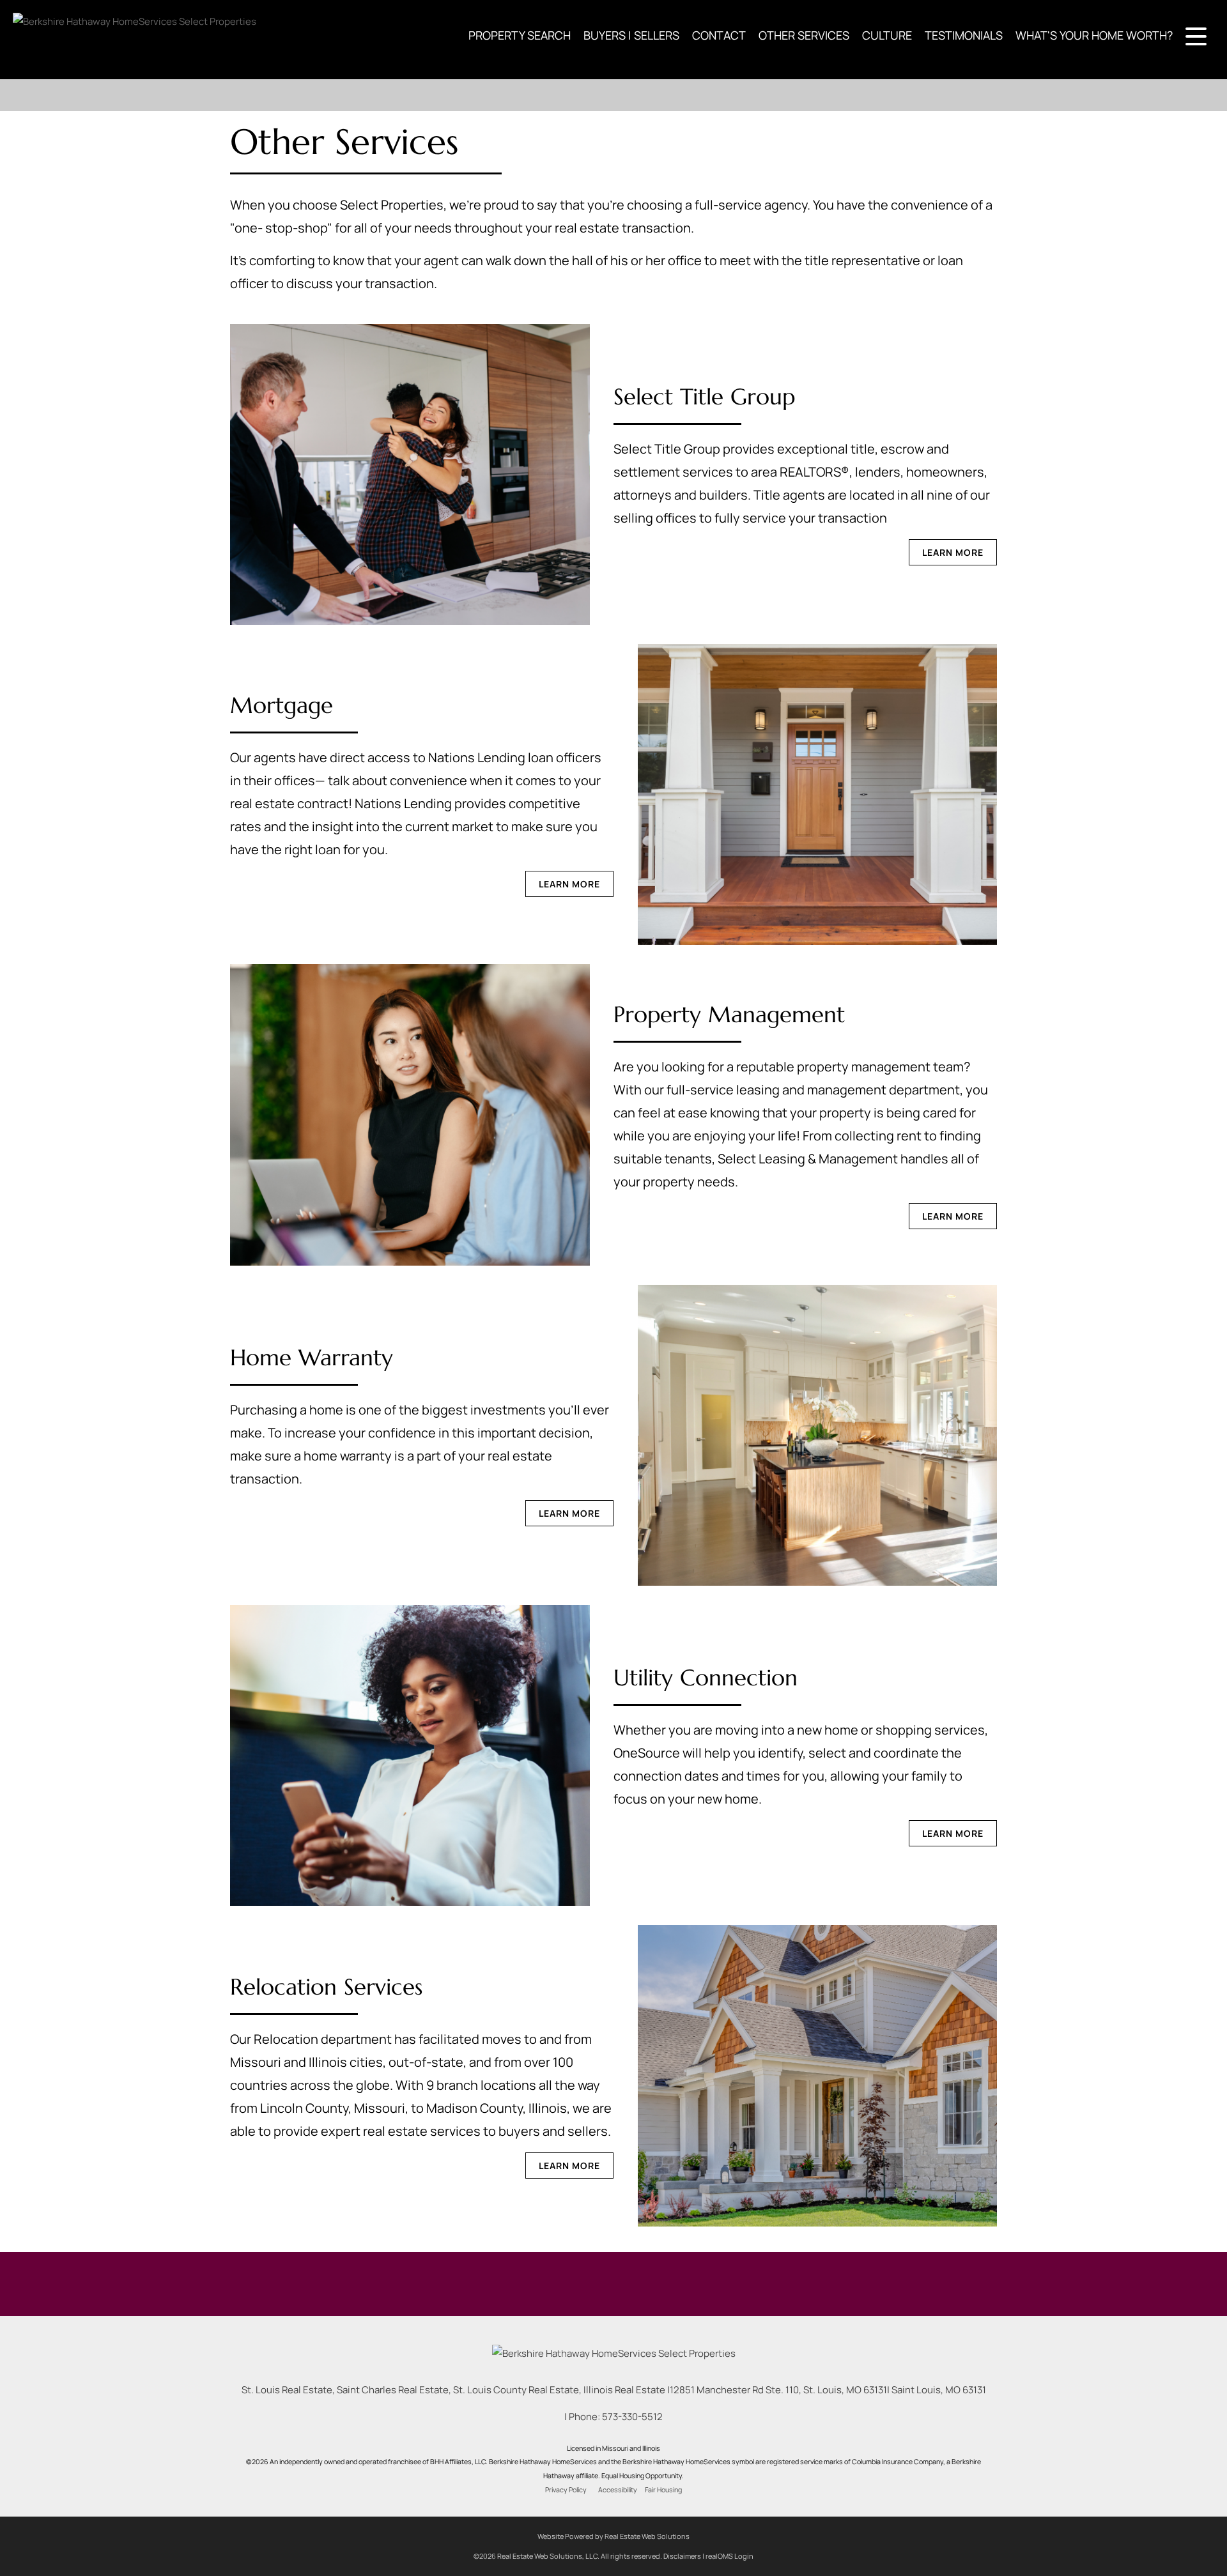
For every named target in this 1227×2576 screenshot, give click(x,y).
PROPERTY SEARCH (520, 35)
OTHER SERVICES (804, 35)
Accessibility (618, 2490)
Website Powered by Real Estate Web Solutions (613, 2536)
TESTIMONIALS (964, 35)
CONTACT (719, 35)
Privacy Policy (566, 2490)
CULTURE (887, 35)
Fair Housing (663, 2490)
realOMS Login (729, 2556)
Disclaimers (682, 2556)
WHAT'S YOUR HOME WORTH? (1094, 35)
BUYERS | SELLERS (631, 35)
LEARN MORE (953, 552)
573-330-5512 (632, 2417)
